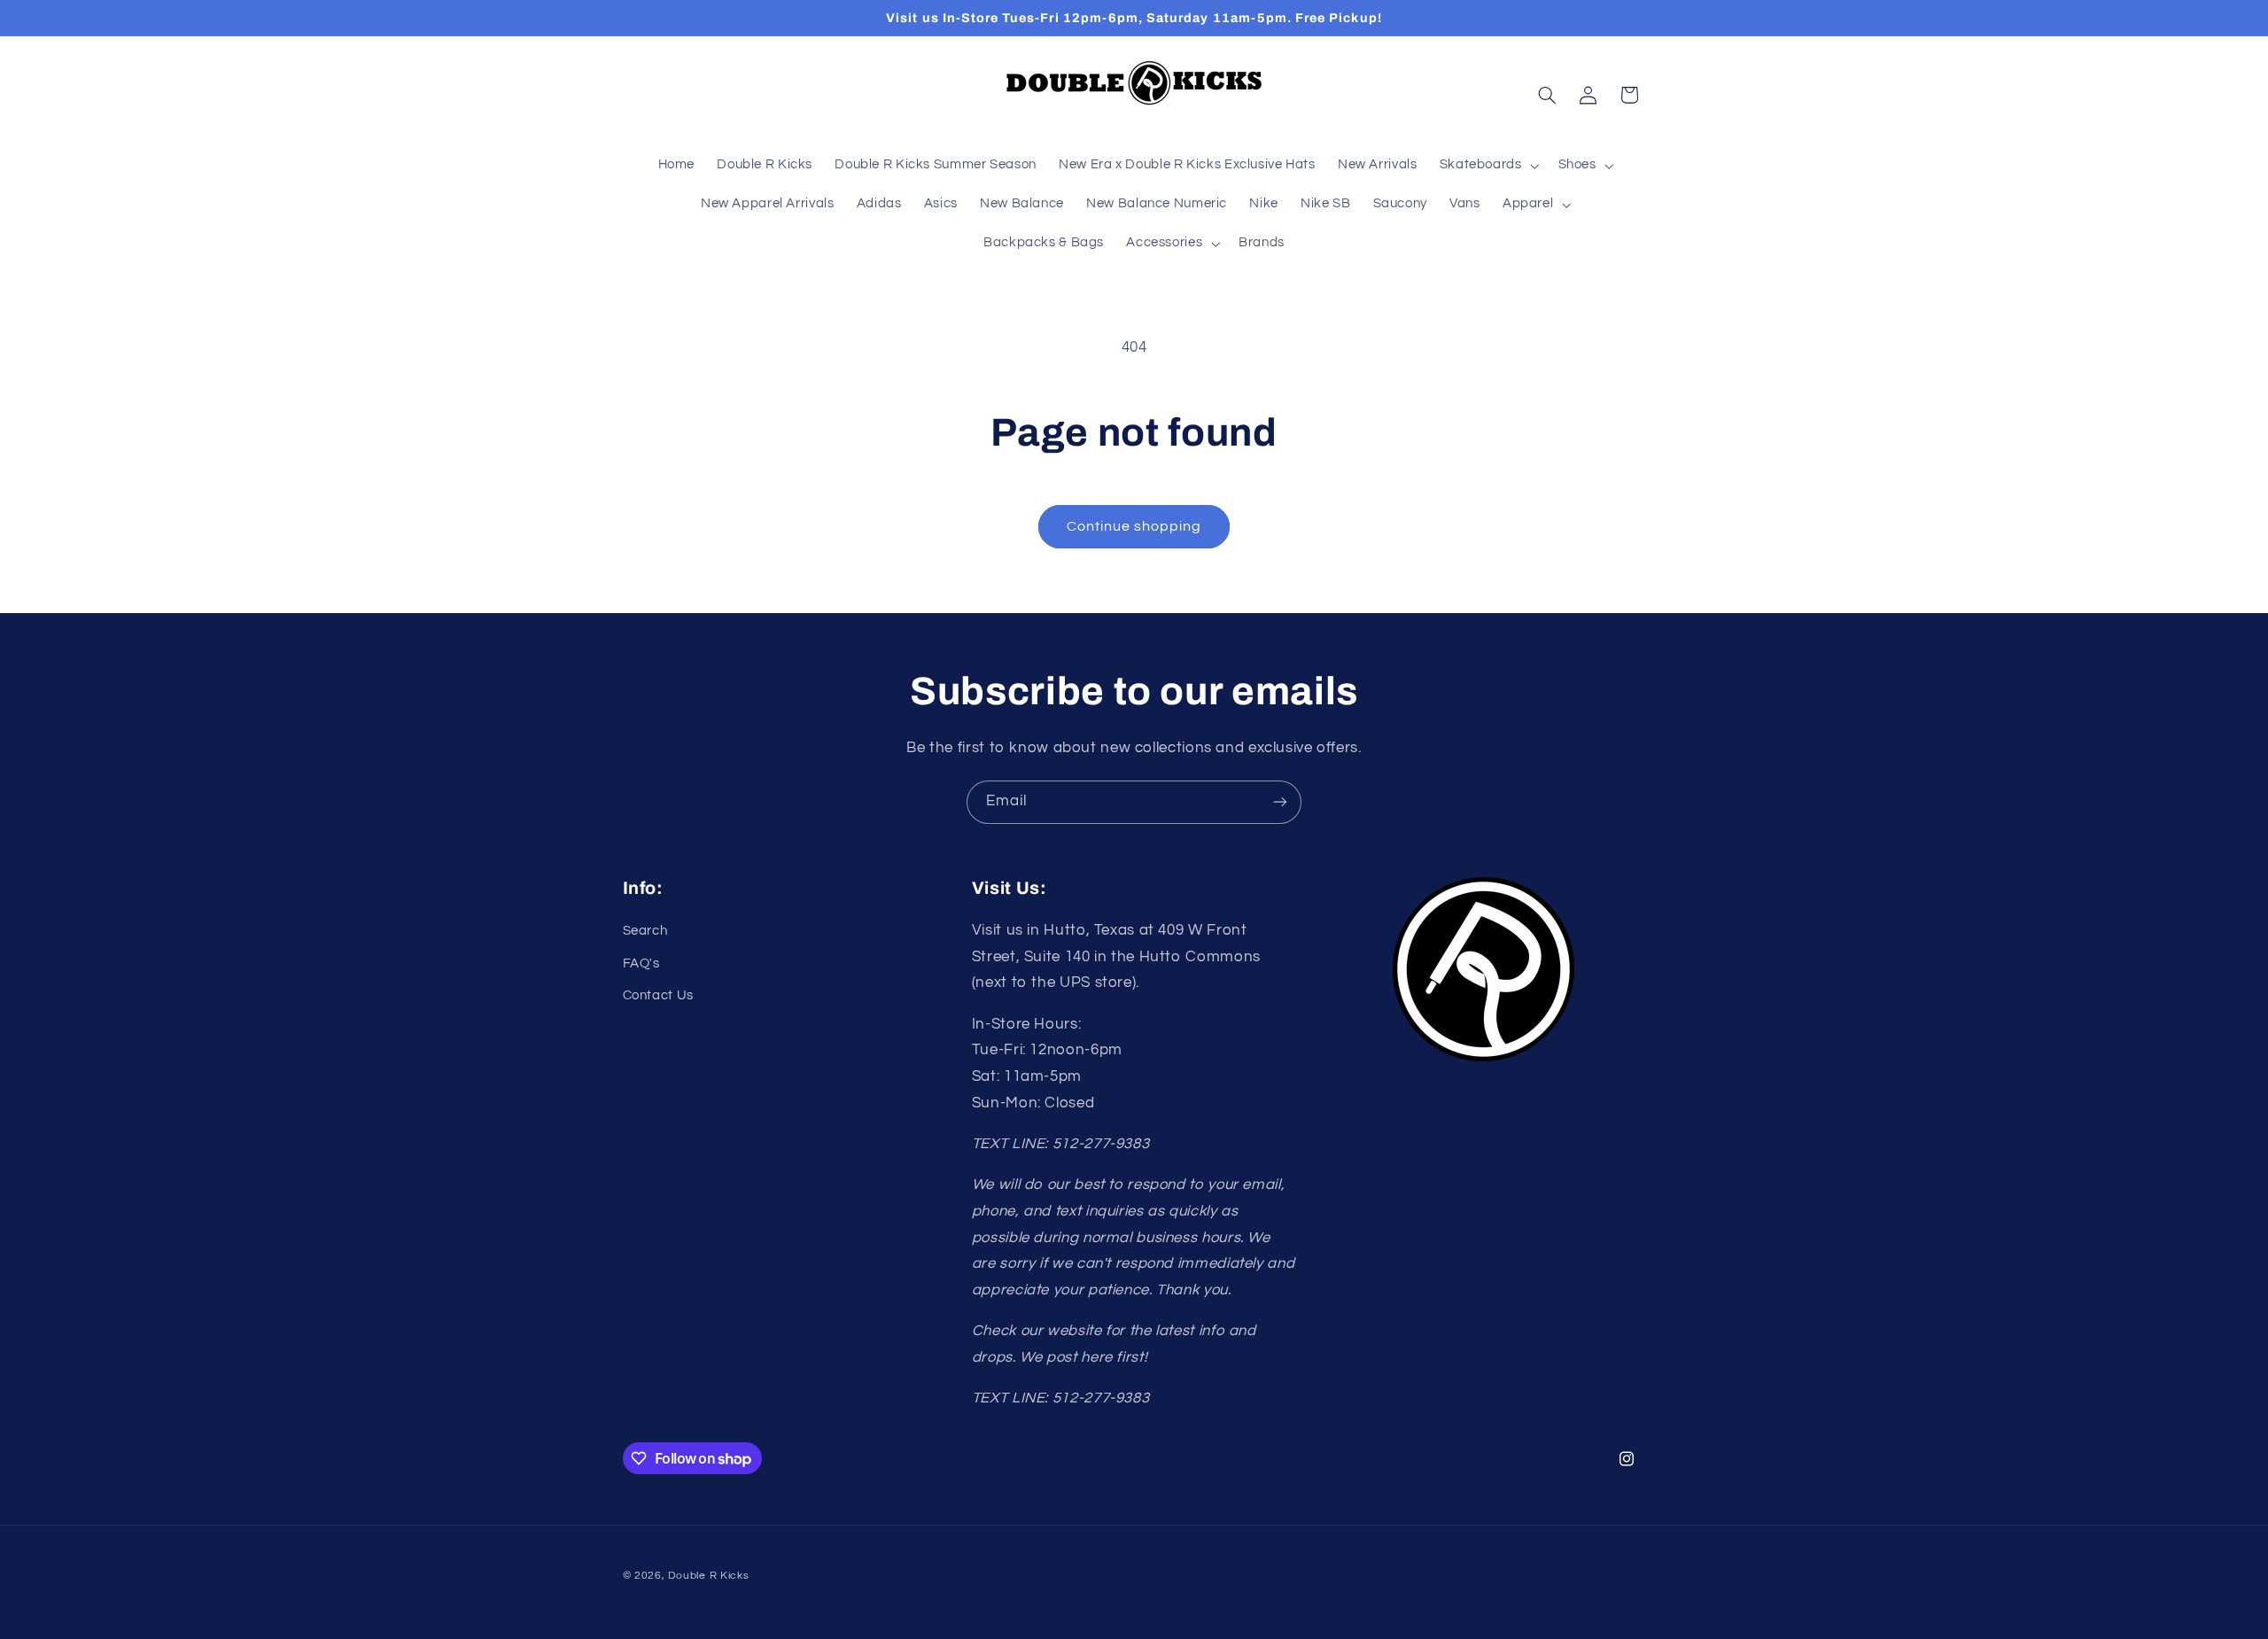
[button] (1487, 166)
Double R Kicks (708, 1576)
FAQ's (641, 963)
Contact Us (658, 995)
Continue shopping (1134, 526)
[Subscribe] (1280, 802)
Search (645, 931)
